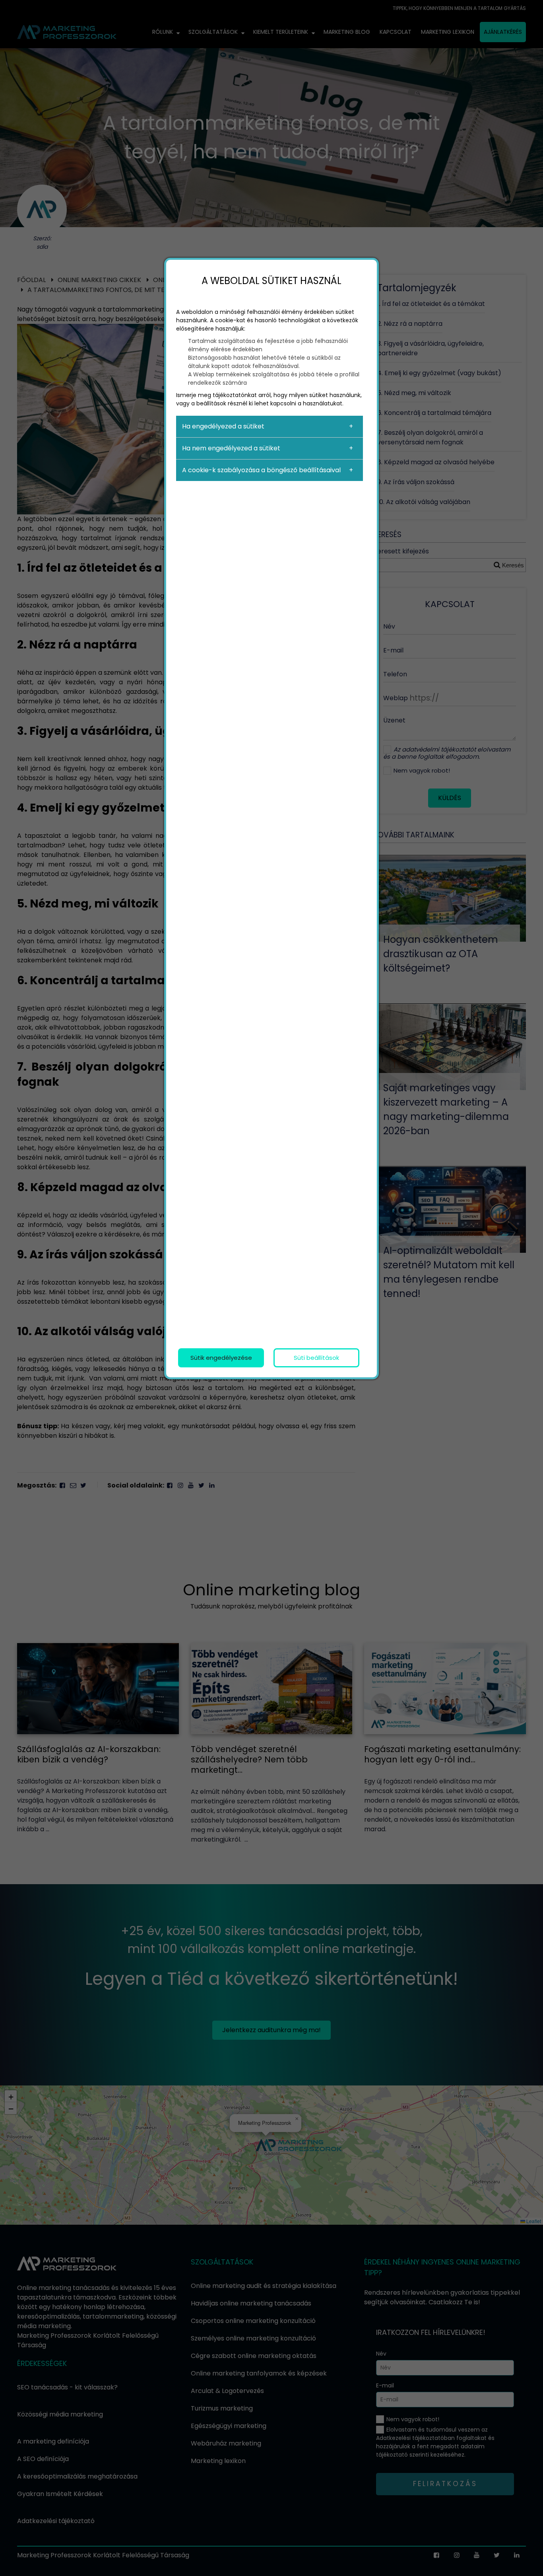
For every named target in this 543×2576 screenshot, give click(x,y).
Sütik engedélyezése (221, 1358)
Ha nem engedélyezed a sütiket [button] (231, 448)
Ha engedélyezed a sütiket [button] (223, 426)
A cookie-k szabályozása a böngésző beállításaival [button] (261, 470)
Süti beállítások (316, 1358)
